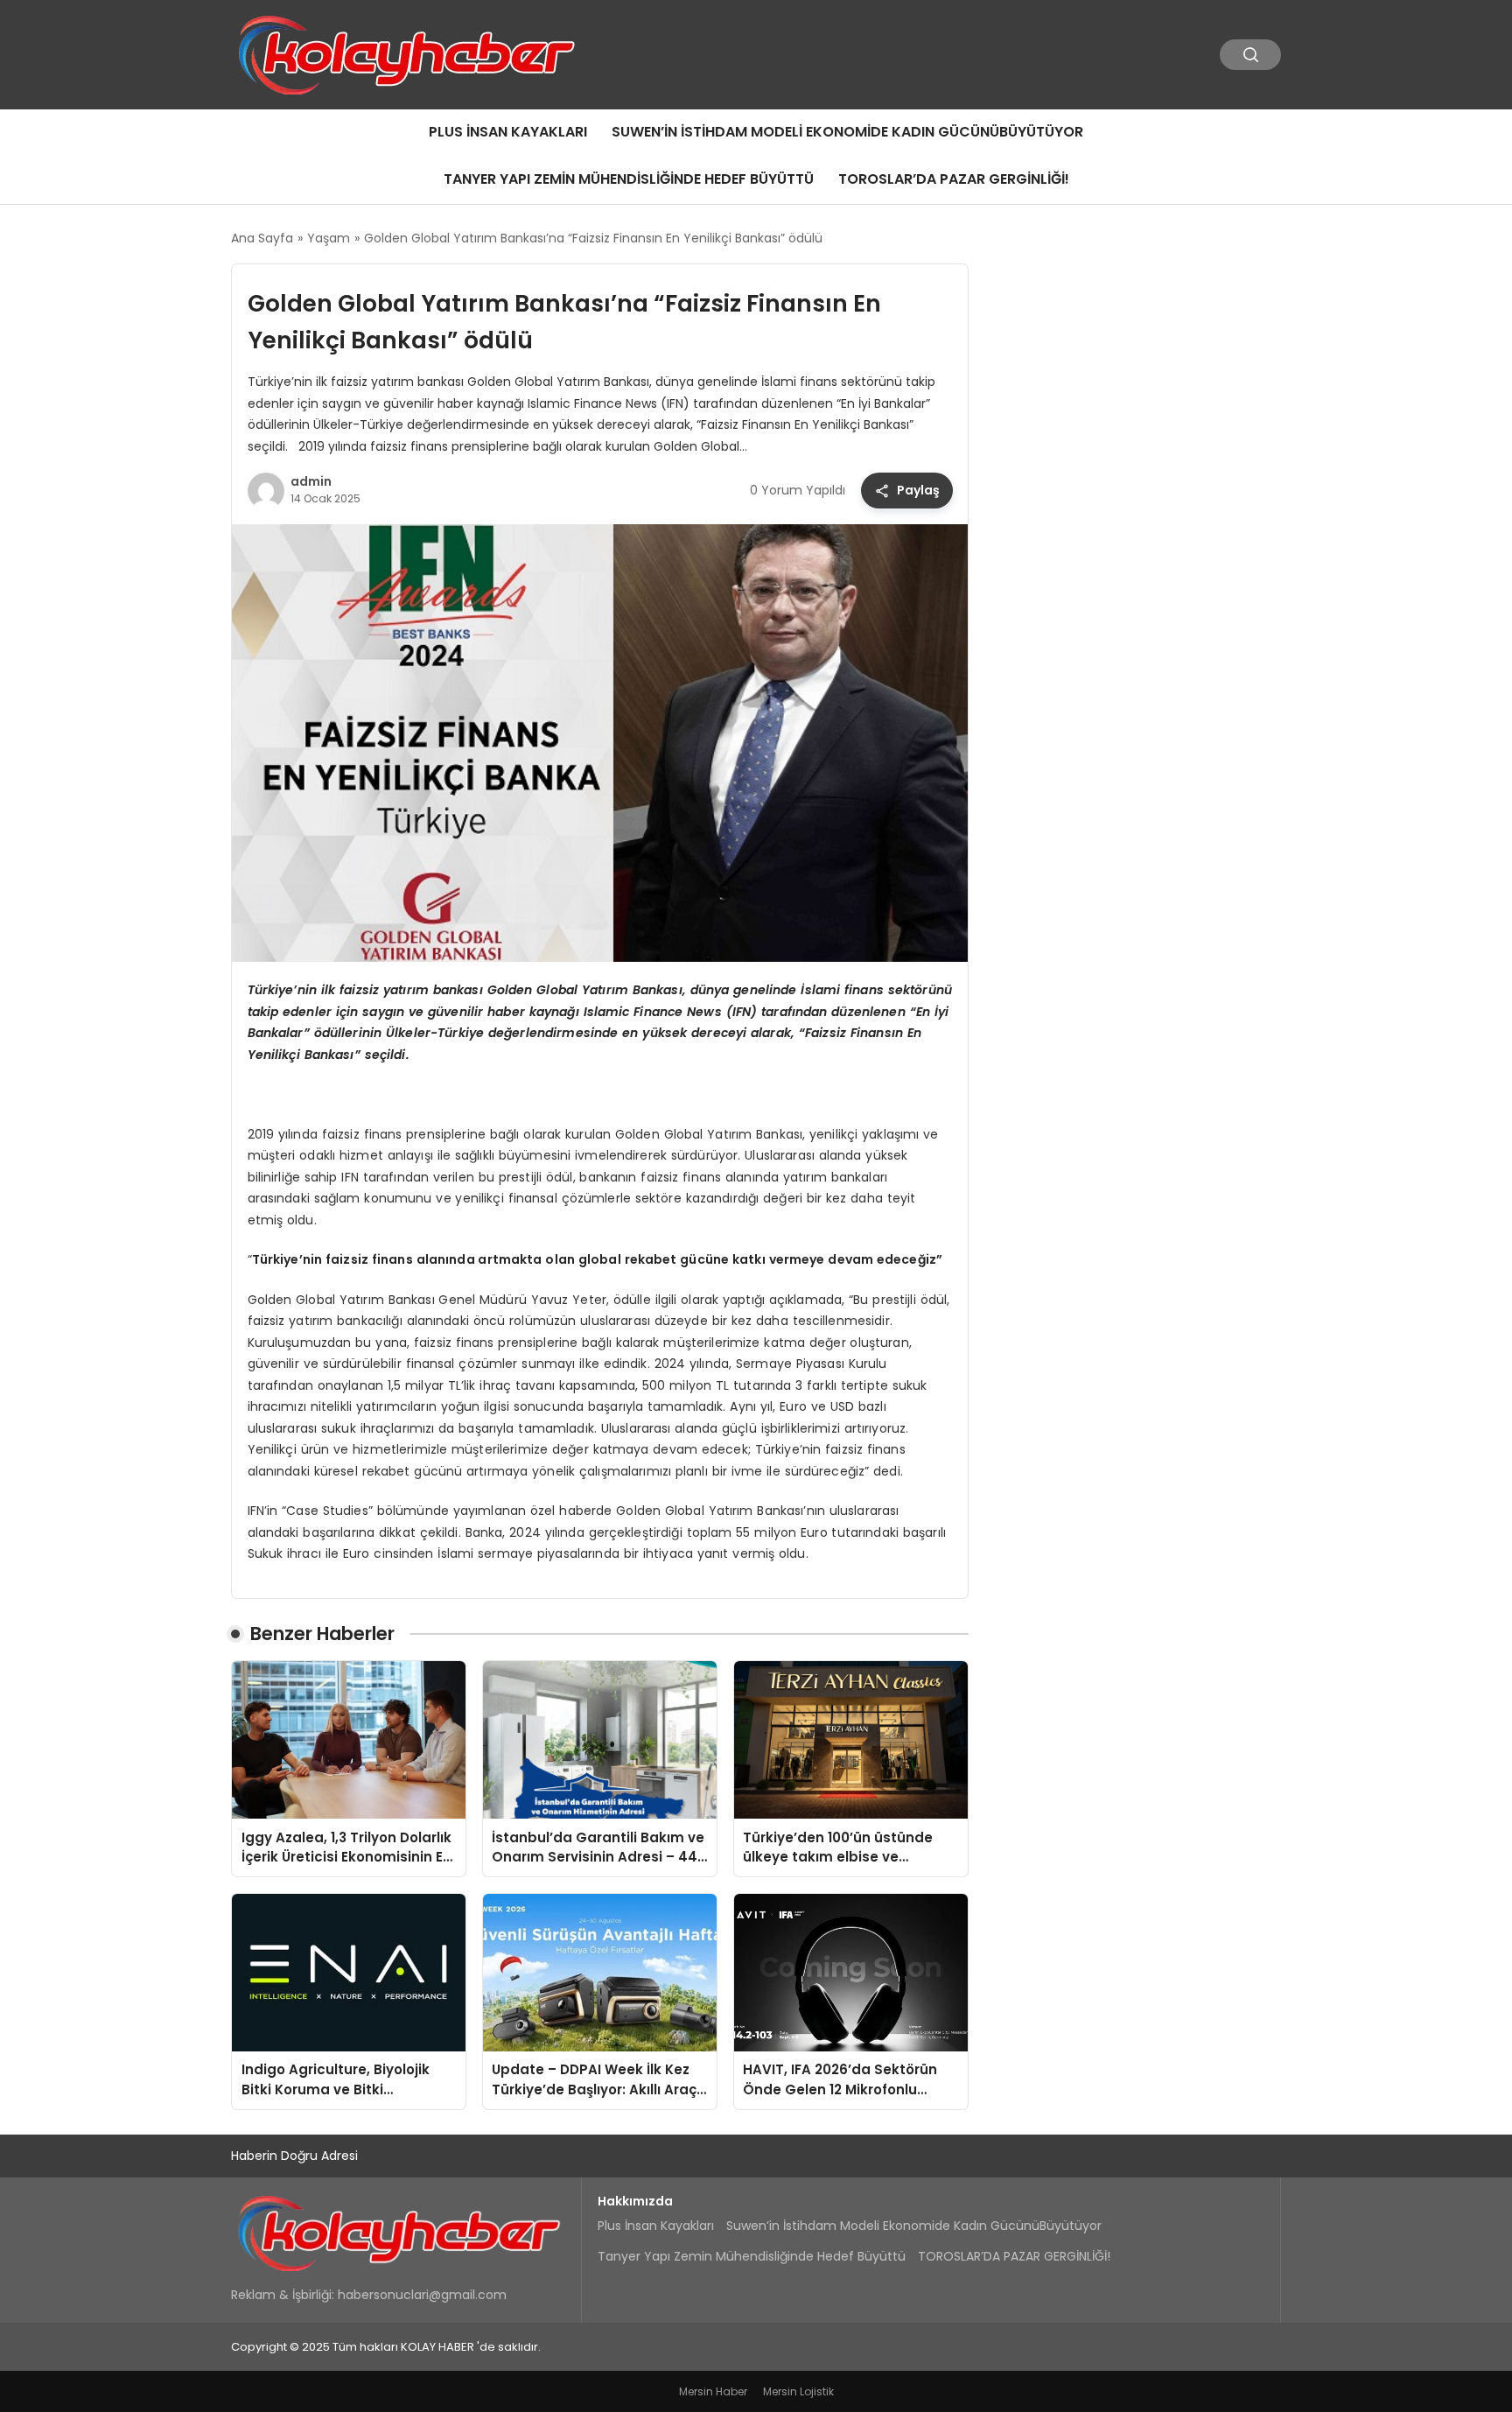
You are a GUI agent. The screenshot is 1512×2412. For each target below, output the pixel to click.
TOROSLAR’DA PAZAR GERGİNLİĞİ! (954, 179)
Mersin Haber (713, 2391)
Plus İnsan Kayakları (508, 132)
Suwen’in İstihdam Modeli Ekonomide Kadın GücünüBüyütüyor (847, 132)
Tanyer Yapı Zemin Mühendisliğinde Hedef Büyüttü (629, 179)
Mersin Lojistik (798, 2391)
